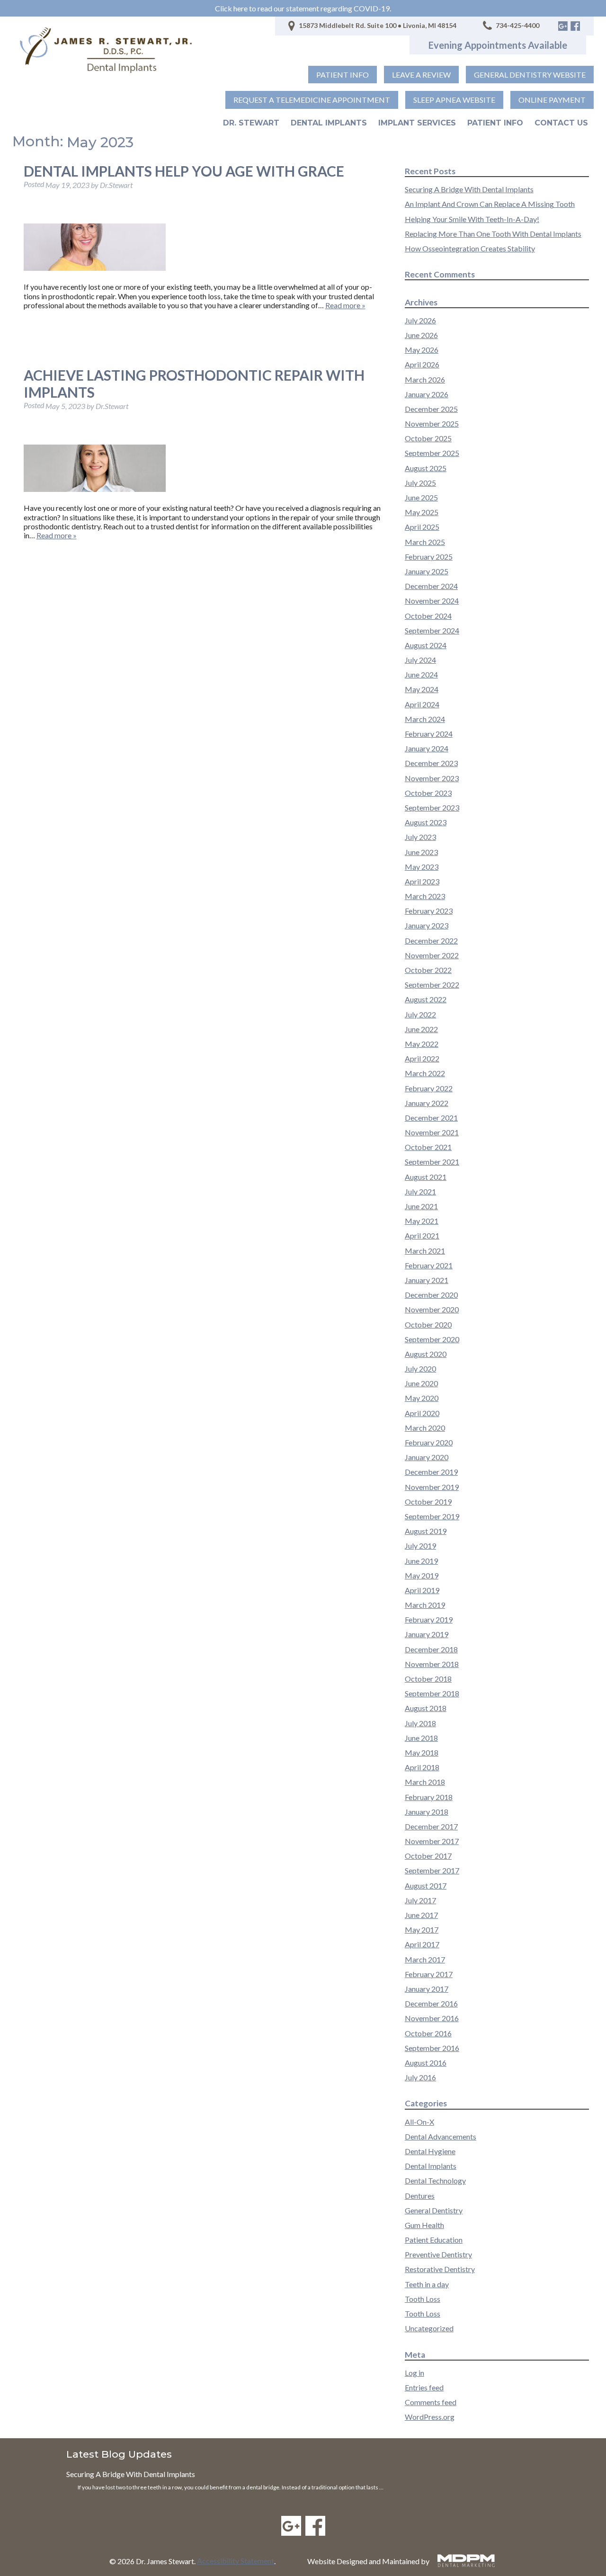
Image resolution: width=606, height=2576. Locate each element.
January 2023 (427, 925)
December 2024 (431, 586)
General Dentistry (434, 2210)
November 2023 (432, 778)
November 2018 (432, 1664)
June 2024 (421, 674)
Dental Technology (435, 2180)
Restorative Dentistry (440, 2269)
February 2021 (429, 1265)
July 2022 (420, 1014)
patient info (343, 75)
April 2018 (422, 1767)
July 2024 (420, 660)
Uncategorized (429, 2328)
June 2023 (421, 852)
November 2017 (432, 1841)
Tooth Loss (423, 2299)
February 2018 (429, 1797)
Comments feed (431, 2402)
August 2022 (426, 999)
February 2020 (429, 1442)
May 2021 (422, 1221)
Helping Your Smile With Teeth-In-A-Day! (472, 219)
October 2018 (428, 1679)
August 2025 (426, 468)
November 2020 (432, 1309)
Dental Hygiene (430, 2151)
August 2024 (426, 645)
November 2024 (432, 601)
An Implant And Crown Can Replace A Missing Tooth (490, 204)
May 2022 (422, 1044)
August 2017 (426, 1885)
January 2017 (427, 1989)
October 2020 (428, 1324)
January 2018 (427, 1812)
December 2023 (431, 763)
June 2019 (421, 1561)
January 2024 (427, 748)
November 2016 (432, 2018)
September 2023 (432, 807)
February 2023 (429, 911)
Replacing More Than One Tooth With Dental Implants (493, 234)
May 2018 (422, 1752)
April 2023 (422, 881)
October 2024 (428, 616)
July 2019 (420, 1546)
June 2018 (421, 1738)
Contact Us (561, 123)
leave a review (421, 75)
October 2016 (428, 2033)
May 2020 (422, 1398)
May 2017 (422, 1930)
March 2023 (425, 896)
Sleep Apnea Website (454, 100)
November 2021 (432, 1132)
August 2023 (426, 822)
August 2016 (426, 2063)
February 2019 (429, 1619)
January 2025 (427, 571)
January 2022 (427, 1103)
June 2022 (421, 1029)
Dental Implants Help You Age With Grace (184, 171)
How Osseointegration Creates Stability (470, 248)
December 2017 (431, 1826)
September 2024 (432, 630)
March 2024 (425, 719)
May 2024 (422, 689)
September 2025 (432, 453)
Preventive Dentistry (438, 2254)
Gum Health (424, 2225)
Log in (414, 2373)
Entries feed (424, 2387)
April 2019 (422, 1590)
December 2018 (431, 1649)
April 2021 (422, 1235)
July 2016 (420, 2077)
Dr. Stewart (251, 123)
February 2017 (429, 1974)
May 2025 (422, 512)
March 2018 (425, 1782)
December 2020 (431, 1295)
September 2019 (432, 1516)
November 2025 (432, 423)
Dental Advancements (441, 2136)
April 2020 (422, 1413)
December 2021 (431, 1118)
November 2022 (432, 955)
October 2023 (428, 793)
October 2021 (428, 1147)
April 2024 (422, 704)
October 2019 (428, 1502)
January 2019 (427, 1634)
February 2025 (429, 557)
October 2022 (428, 970)
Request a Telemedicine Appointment (312, 100)
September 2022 (432, 985)
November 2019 (432, 1487)
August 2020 (426, 1354)
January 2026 (427, 394)
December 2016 (431, 2003)
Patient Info (495, 123)
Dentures (420, 2196)
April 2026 (422, 364)
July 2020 (420, 1368)
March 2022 (425, 1073)
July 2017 (420, 1900)
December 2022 (431, 940)
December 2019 (431, 1472)
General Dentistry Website (530, 75)
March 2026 (425, 379)
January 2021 (427, 1280)
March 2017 (425, 1959)
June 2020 (421, 1383)
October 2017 (428, 1856)
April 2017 (422, 1944)
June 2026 (421, 335)
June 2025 (421, 497)
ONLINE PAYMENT (552, 100)
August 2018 (426, 1708)
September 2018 (432, 1693)
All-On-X (419, 2122)
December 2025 (431, 409)
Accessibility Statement (236, 2561)
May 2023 (422, 867)
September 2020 (432, 1339)
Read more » (345, 305)
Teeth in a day (427, 2284)
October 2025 (428, 438)
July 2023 (420, 837)
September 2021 (432, 1162)
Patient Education (434, 2240)
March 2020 (425, 1428)
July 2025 (420, 483)
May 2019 (422, 1575)
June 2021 (421, 1206)
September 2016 (432, 2048)
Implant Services (417, 123)
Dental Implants (329, 123)
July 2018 (420, 1723)
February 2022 (429, 1088)
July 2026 (420, 320)
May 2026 (422, 350)
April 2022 (422, 1058)
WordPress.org (430, 2417)
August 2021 (426, 1177)
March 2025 (425, 542)
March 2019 (425, 1605)
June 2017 (421, 1915)
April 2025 (422, 527)
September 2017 (432, 1870)
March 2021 (425, 1251)
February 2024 (429, 734)
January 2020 (427, 1457)
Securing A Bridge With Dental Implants (469, 189)
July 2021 (420, 1191)
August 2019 (426, 1531)
